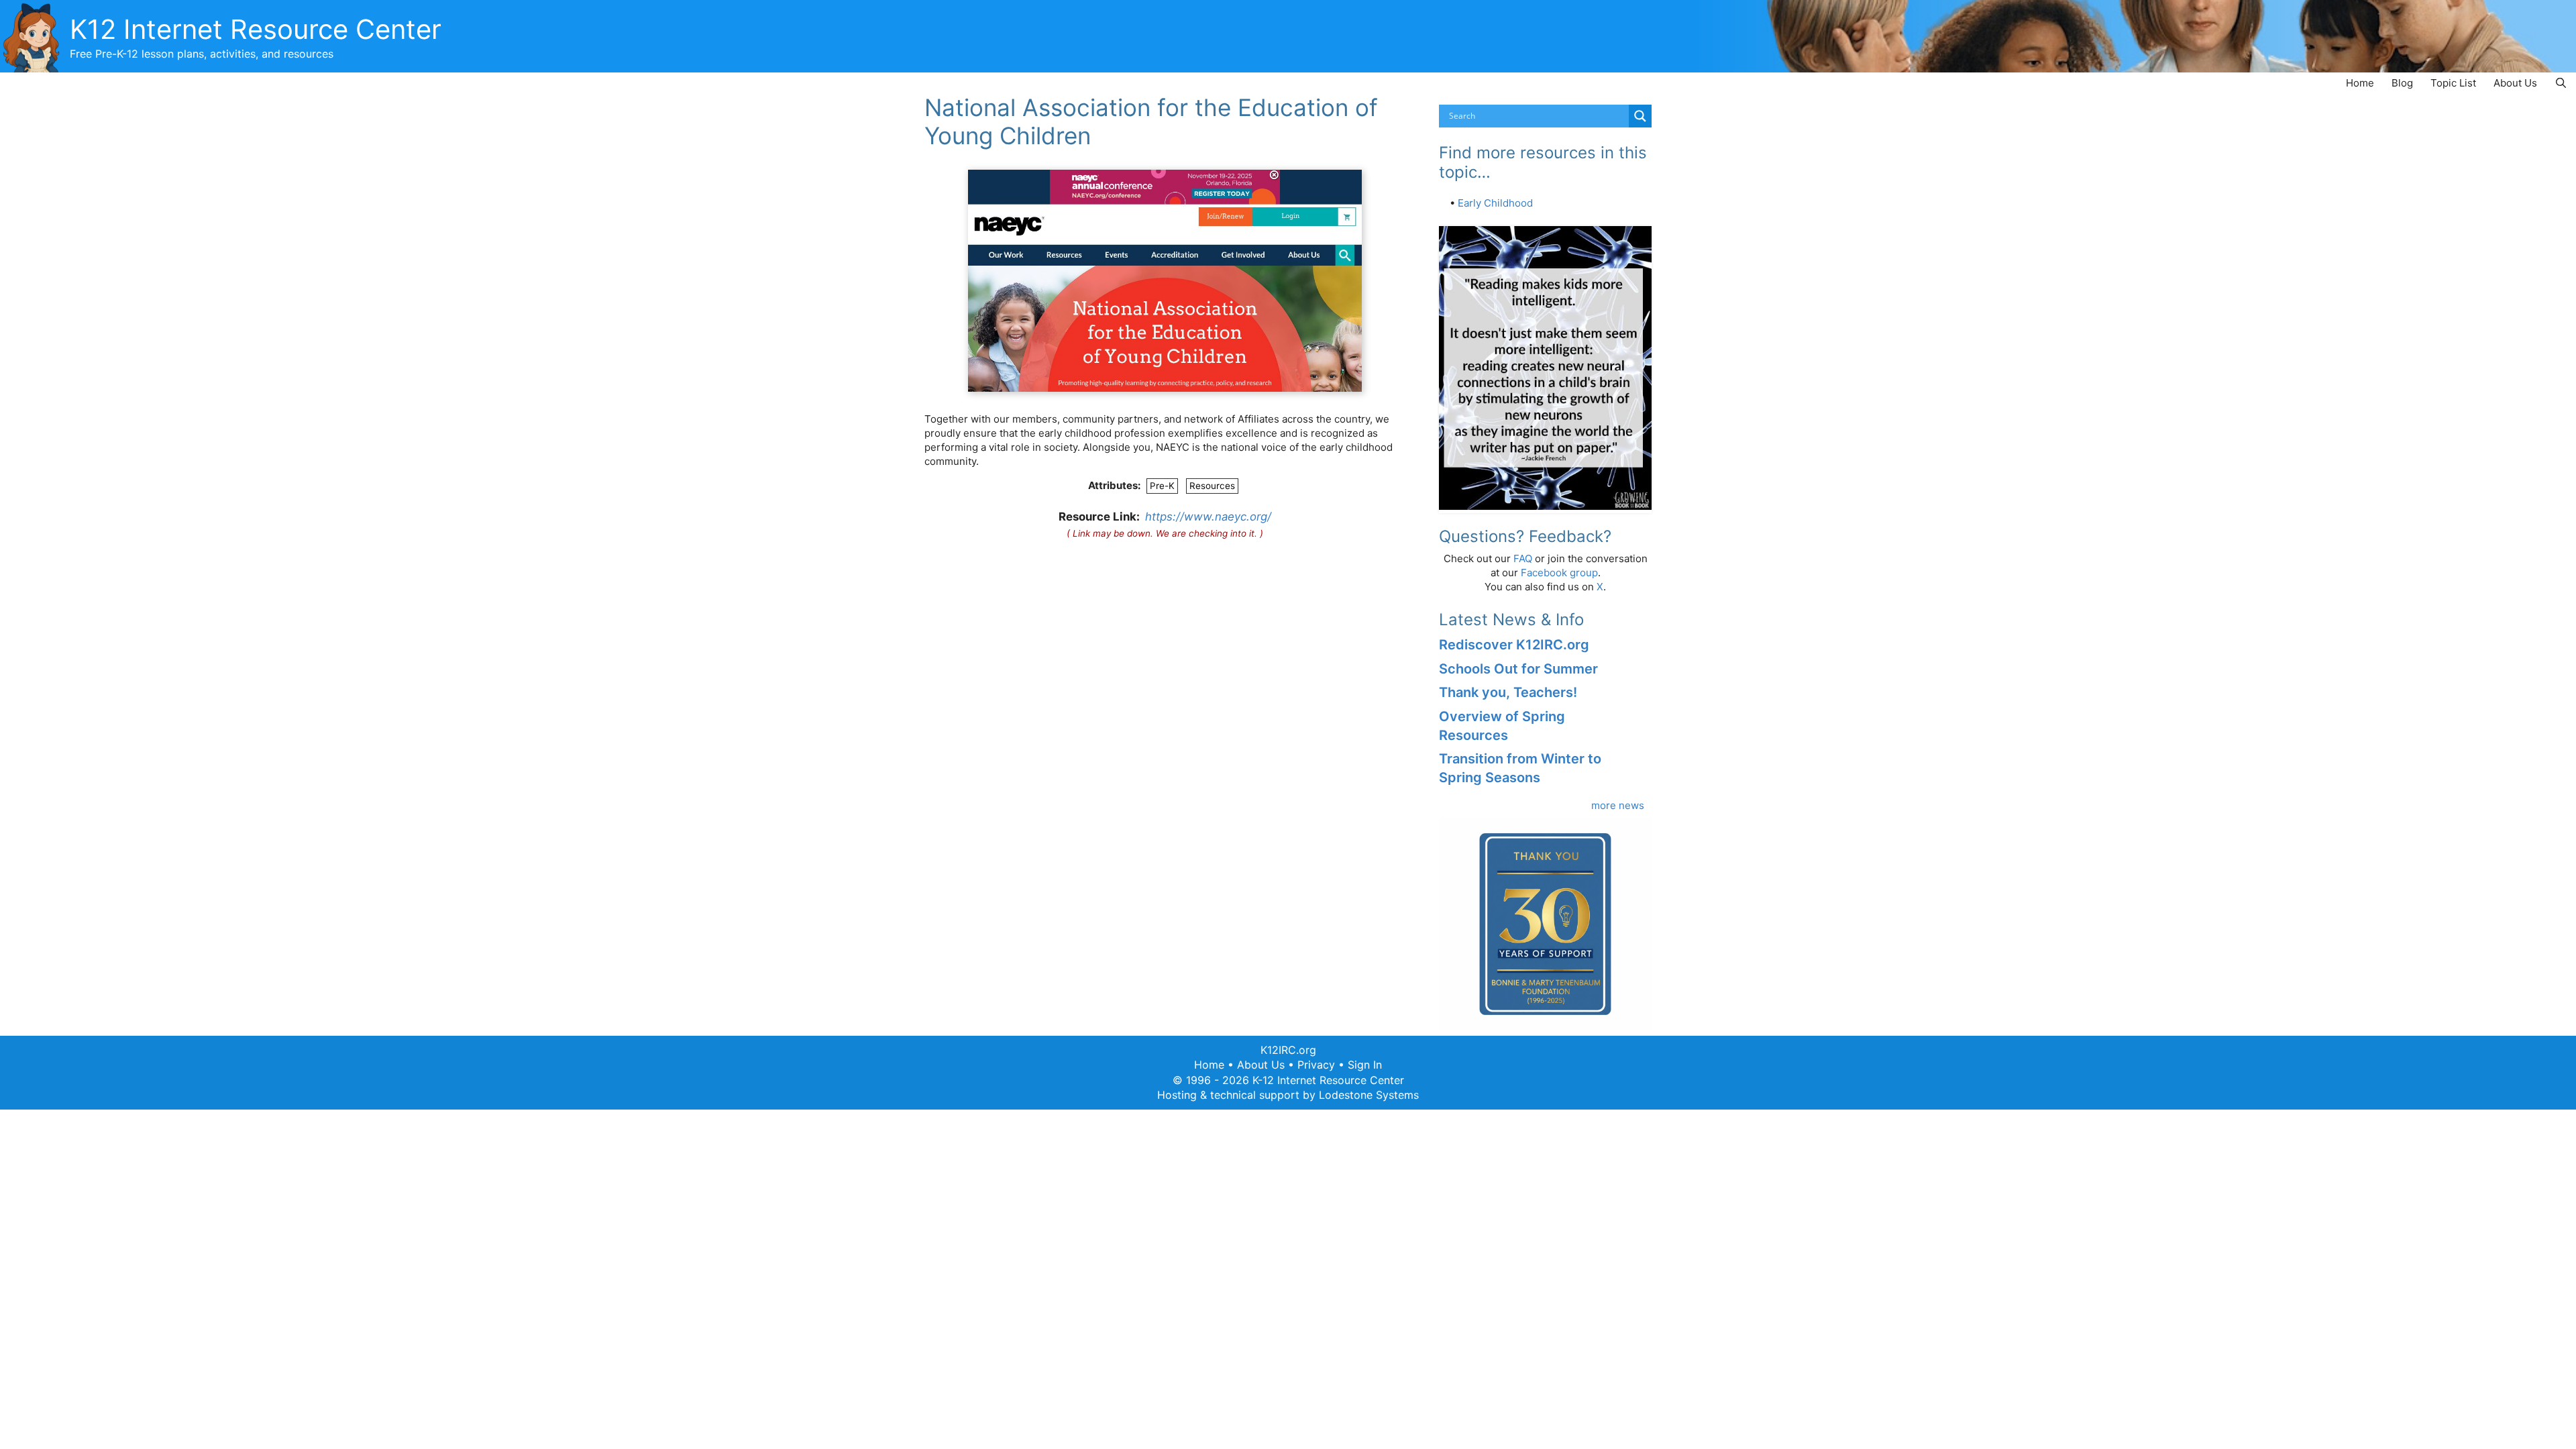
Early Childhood (1495, 203)
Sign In (1365, 1065)
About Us (2515, 83)
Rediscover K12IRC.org (1514, 645)
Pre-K (1162, 486)
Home (2360, 83)
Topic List (2453, 83)
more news (1618, 805)
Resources (1212, 486)
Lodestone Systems (1369, 1095)
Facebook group (1559, 573)
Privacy (1316, 1065)
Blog (2402, 83)
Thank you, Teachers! (1508, 692)
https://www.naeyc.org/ (1208, 517)
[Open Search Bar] (2561, 83)
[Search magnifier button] (1640, 116)
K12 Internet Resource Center (256, 29)
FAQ (1523, 558)
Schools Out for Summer (1518, 669)
